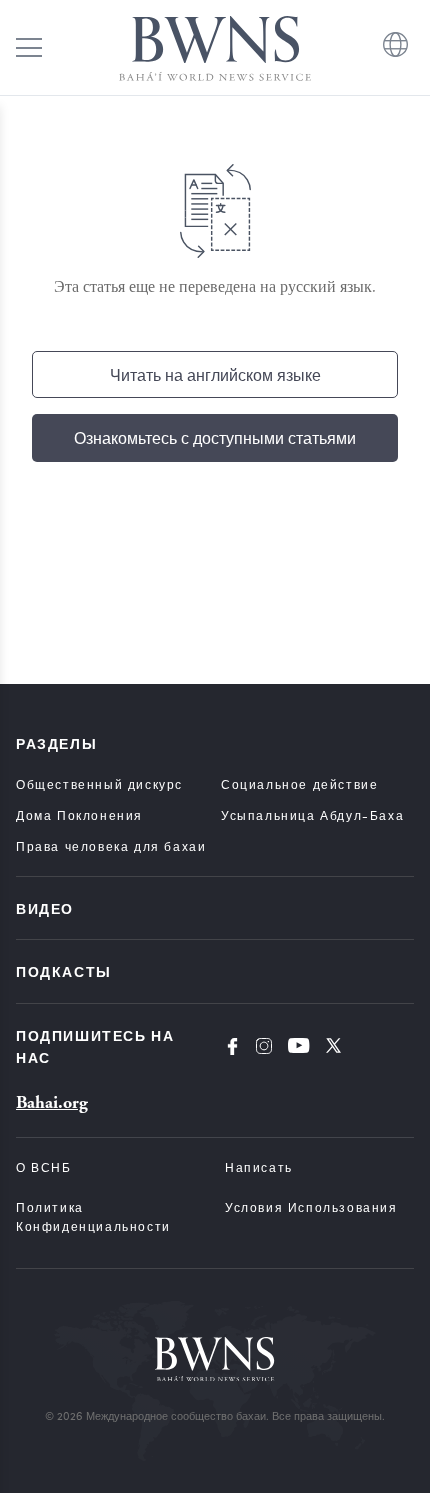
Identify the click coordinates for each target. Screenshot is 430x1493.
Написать (259, 1167)
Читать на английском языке (215, 374)
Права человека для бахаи (111, 846)
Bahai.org (52, 1102)
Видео (45, 908)
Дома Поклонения (79, 815)
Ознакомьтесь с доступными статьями (215, 437)
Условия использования (311, 1207)
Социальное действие (299, 784)
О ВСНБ (44, 1167)
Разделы (56, 743)
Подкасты (64, 971)
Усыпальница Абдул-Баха (312, 815)
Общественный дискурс (99, 784)
